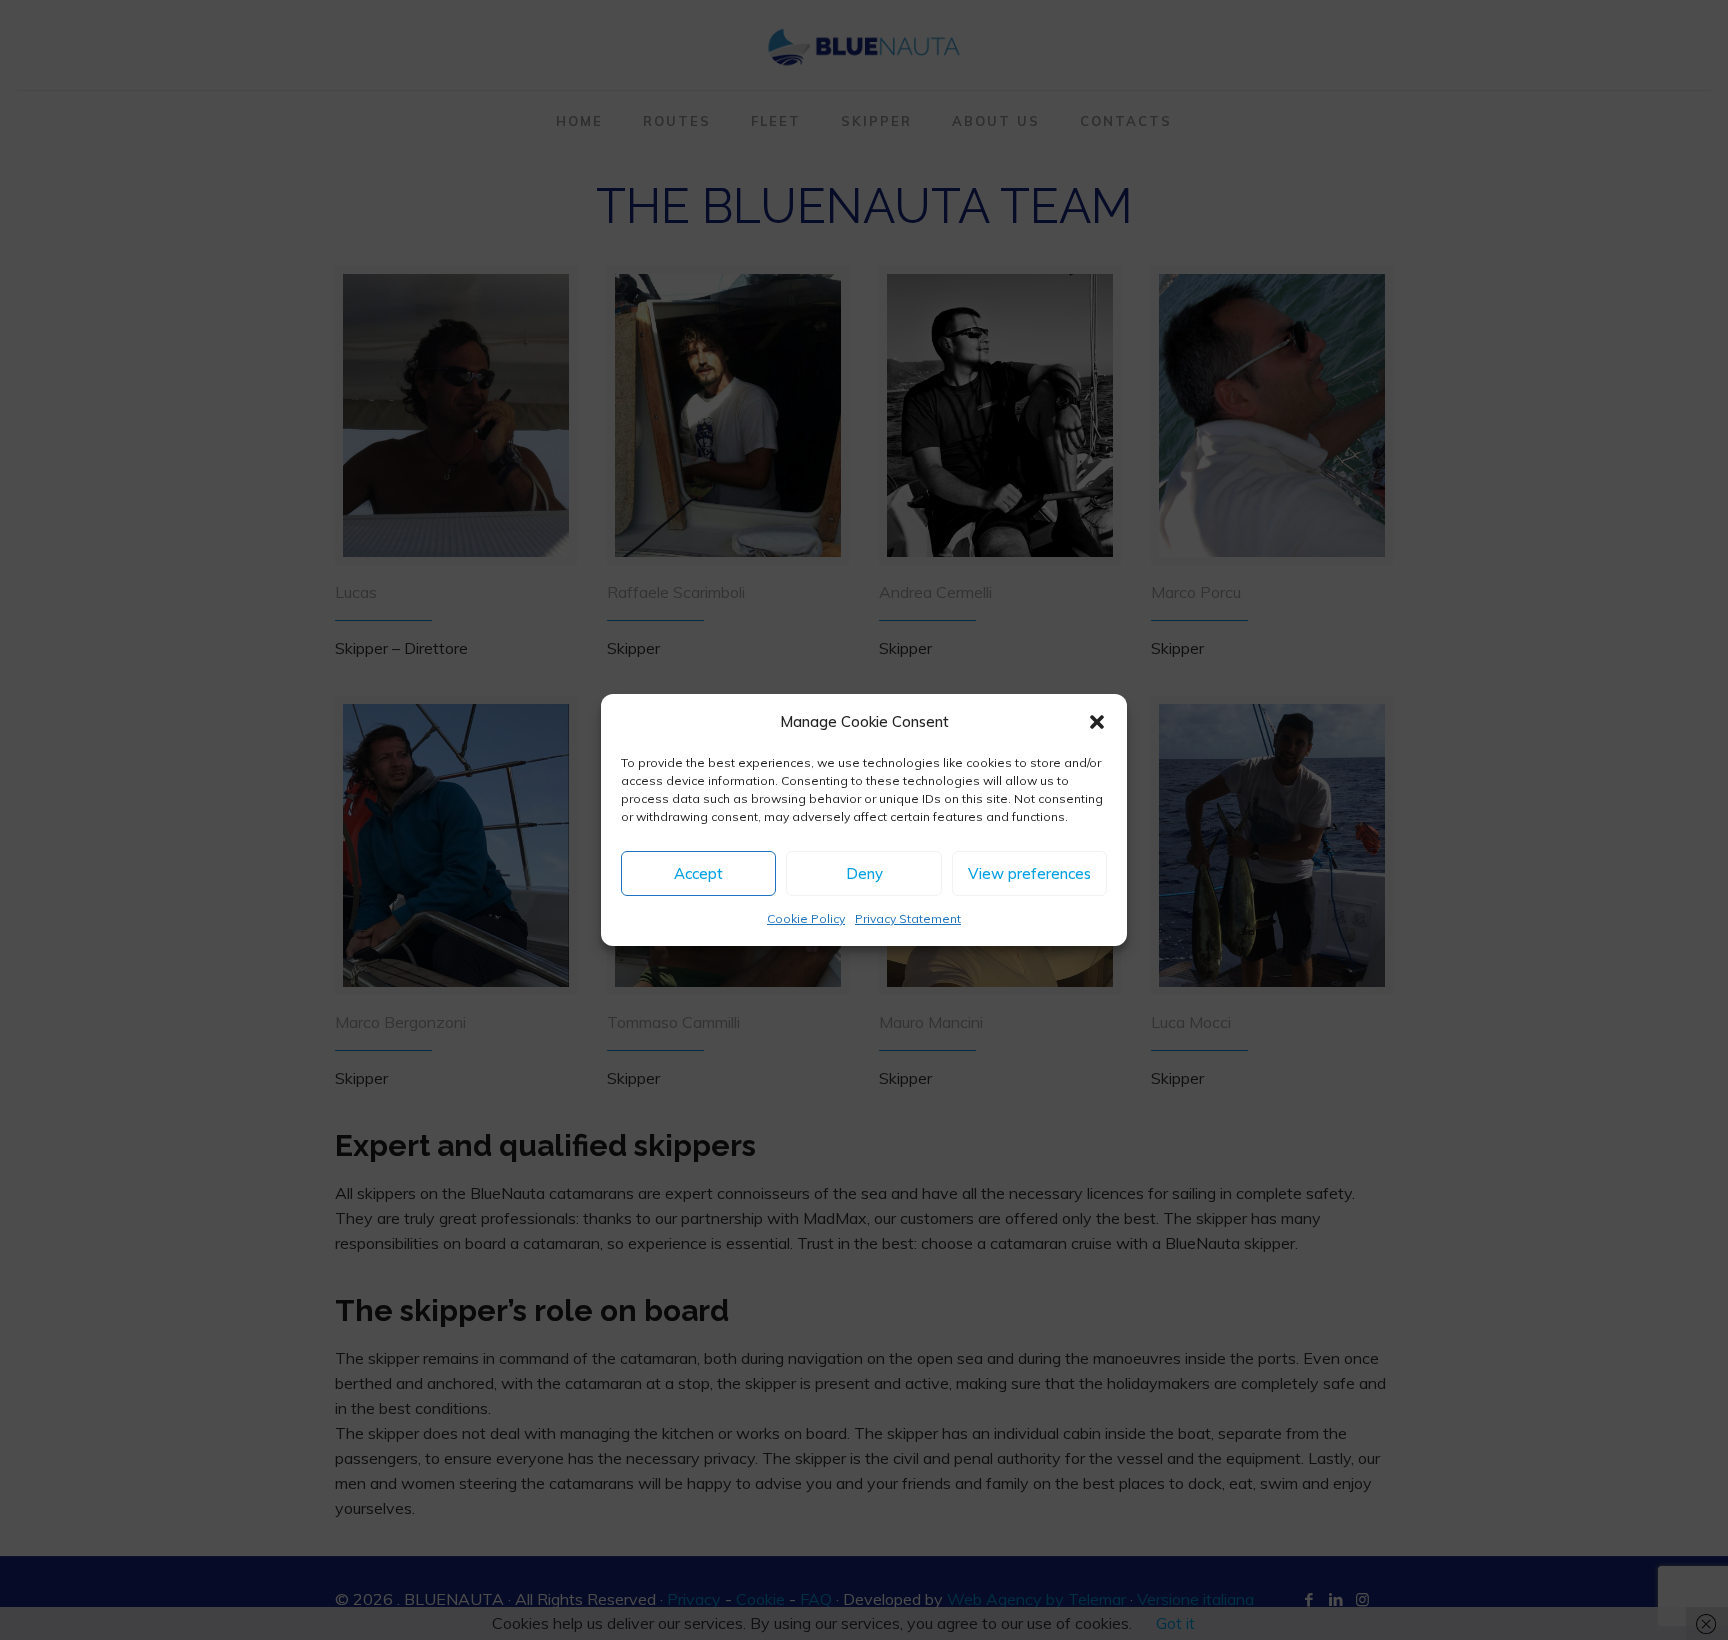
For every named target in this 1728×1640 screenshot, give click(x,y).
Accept (698, 873)
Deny (864, 873)
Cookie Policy (806, 918)
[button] (1097, 722)
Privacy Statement (908, 918)
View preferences (1029, 873)
